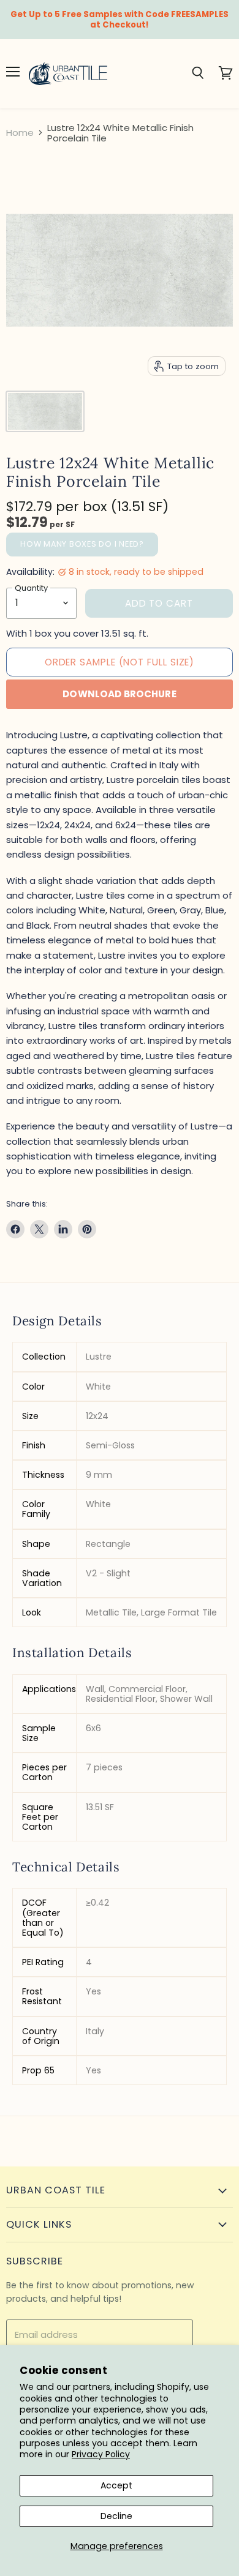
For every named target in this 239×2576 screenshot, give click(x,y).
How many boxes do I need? (82, 544)
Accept (116, 2485)
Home (20, 133)
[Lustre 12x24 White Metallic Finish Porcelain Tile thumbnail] (45, 411)
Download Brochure (120, 694)
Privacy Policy (101, 2454)
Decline (116, 2516)
